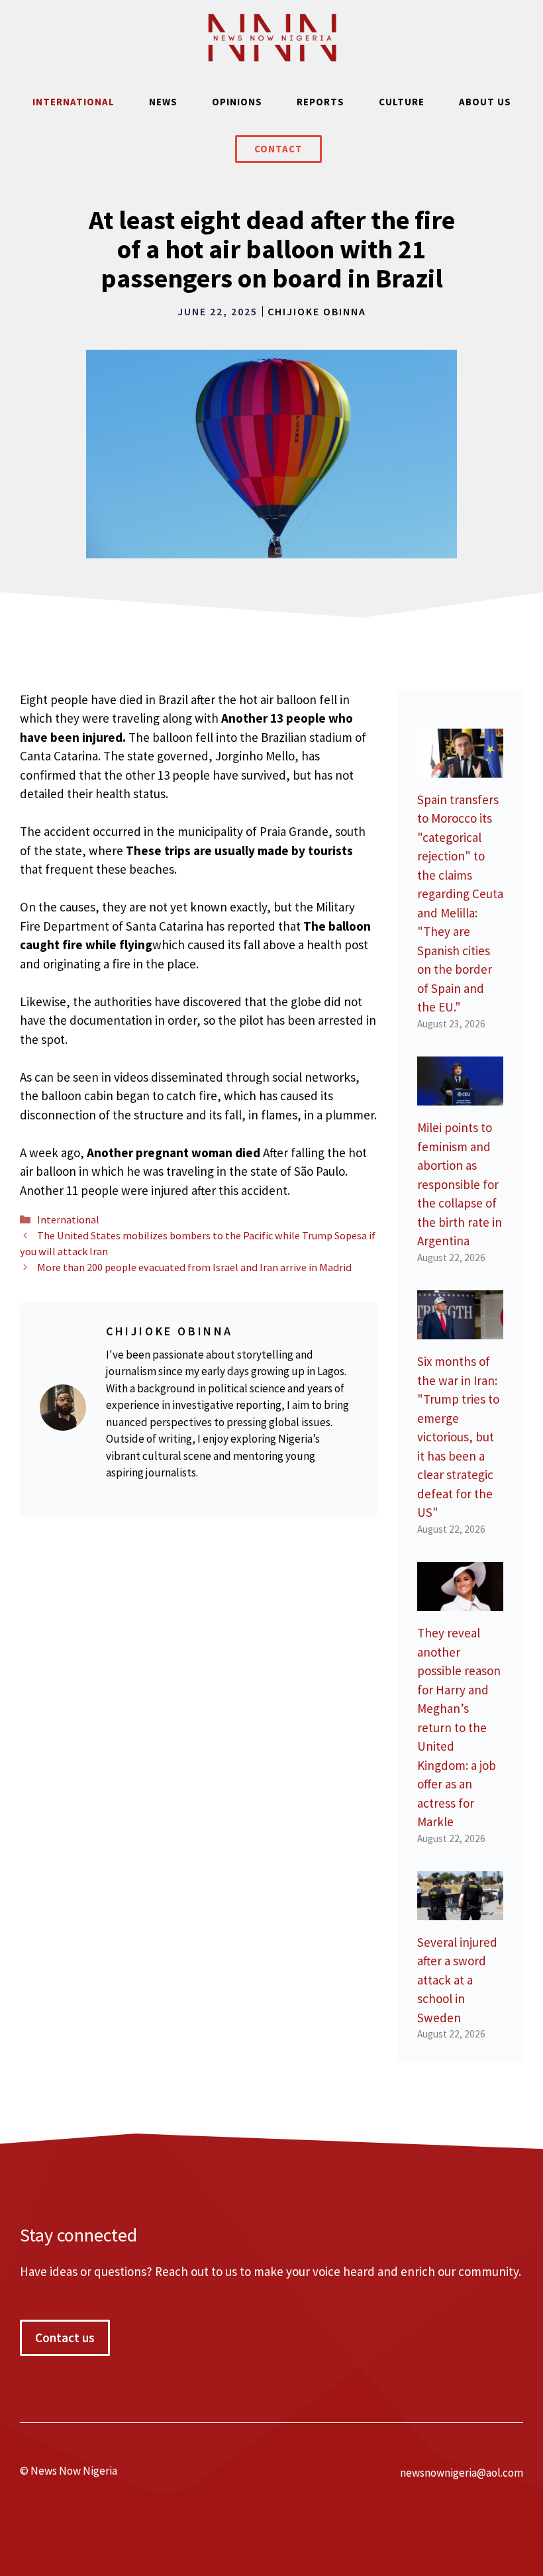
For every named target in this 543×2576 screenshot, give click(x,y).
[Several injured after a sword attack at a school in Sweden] (460, 1910)
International (74, 102)
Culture (402, 102)
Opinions (237, 102)
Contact (278, 149)
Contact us (65, 2338)
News (163, 102)
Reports (321, 102)
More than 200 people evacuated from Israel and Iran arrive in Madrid (194, 1267)
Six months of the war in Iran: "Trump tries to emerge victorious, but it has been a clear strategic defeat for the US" (458, 1437)
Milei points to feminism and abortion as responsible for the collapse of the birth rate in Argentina (460, 1184)
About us (485, 102)
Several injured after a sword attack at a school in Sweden (457, 1980)
